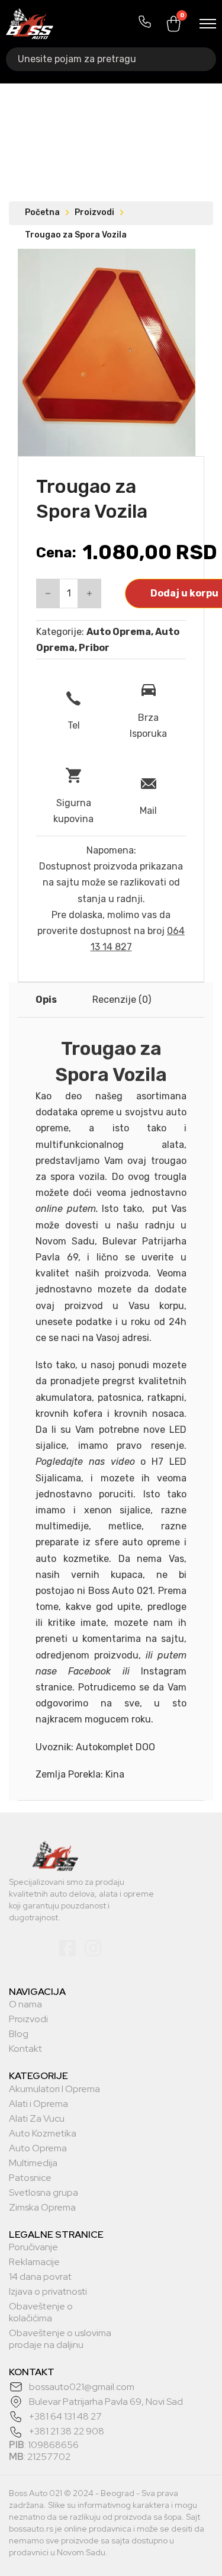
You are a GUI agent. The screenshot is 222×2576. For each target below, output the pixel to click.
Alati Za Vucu (37, 2119)
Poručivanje (33, 2247)
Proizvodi (94, 212)
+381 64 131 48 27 (65, 2416)
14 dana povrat (40, 2277)
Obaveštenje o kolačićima (41, 2312)
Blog (19, 2034)
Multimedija (33, 2163)
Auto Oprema (119, 632)
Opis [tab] (46, 1000)
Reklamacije (34, 2262)
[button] (179, 265)
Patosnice (30, 2178)
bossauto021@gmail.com (82, 2387)
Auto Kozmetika (43, 2134)
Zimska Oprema (42, 2208)
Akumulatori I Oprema (54, 2089)
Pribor (94, 648)
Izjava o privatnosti (48, 2292)
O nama (25, 2004)
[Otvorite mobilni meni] (208, 24)
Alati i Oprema (38, 2104)
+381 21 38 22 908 (67, 2431)
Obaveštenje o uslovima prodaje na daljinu (60, 2339)
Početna (42, 212)
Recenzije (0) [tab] (122, 1000)
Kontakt (25, 2049)
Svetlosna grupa (44, 2193)
